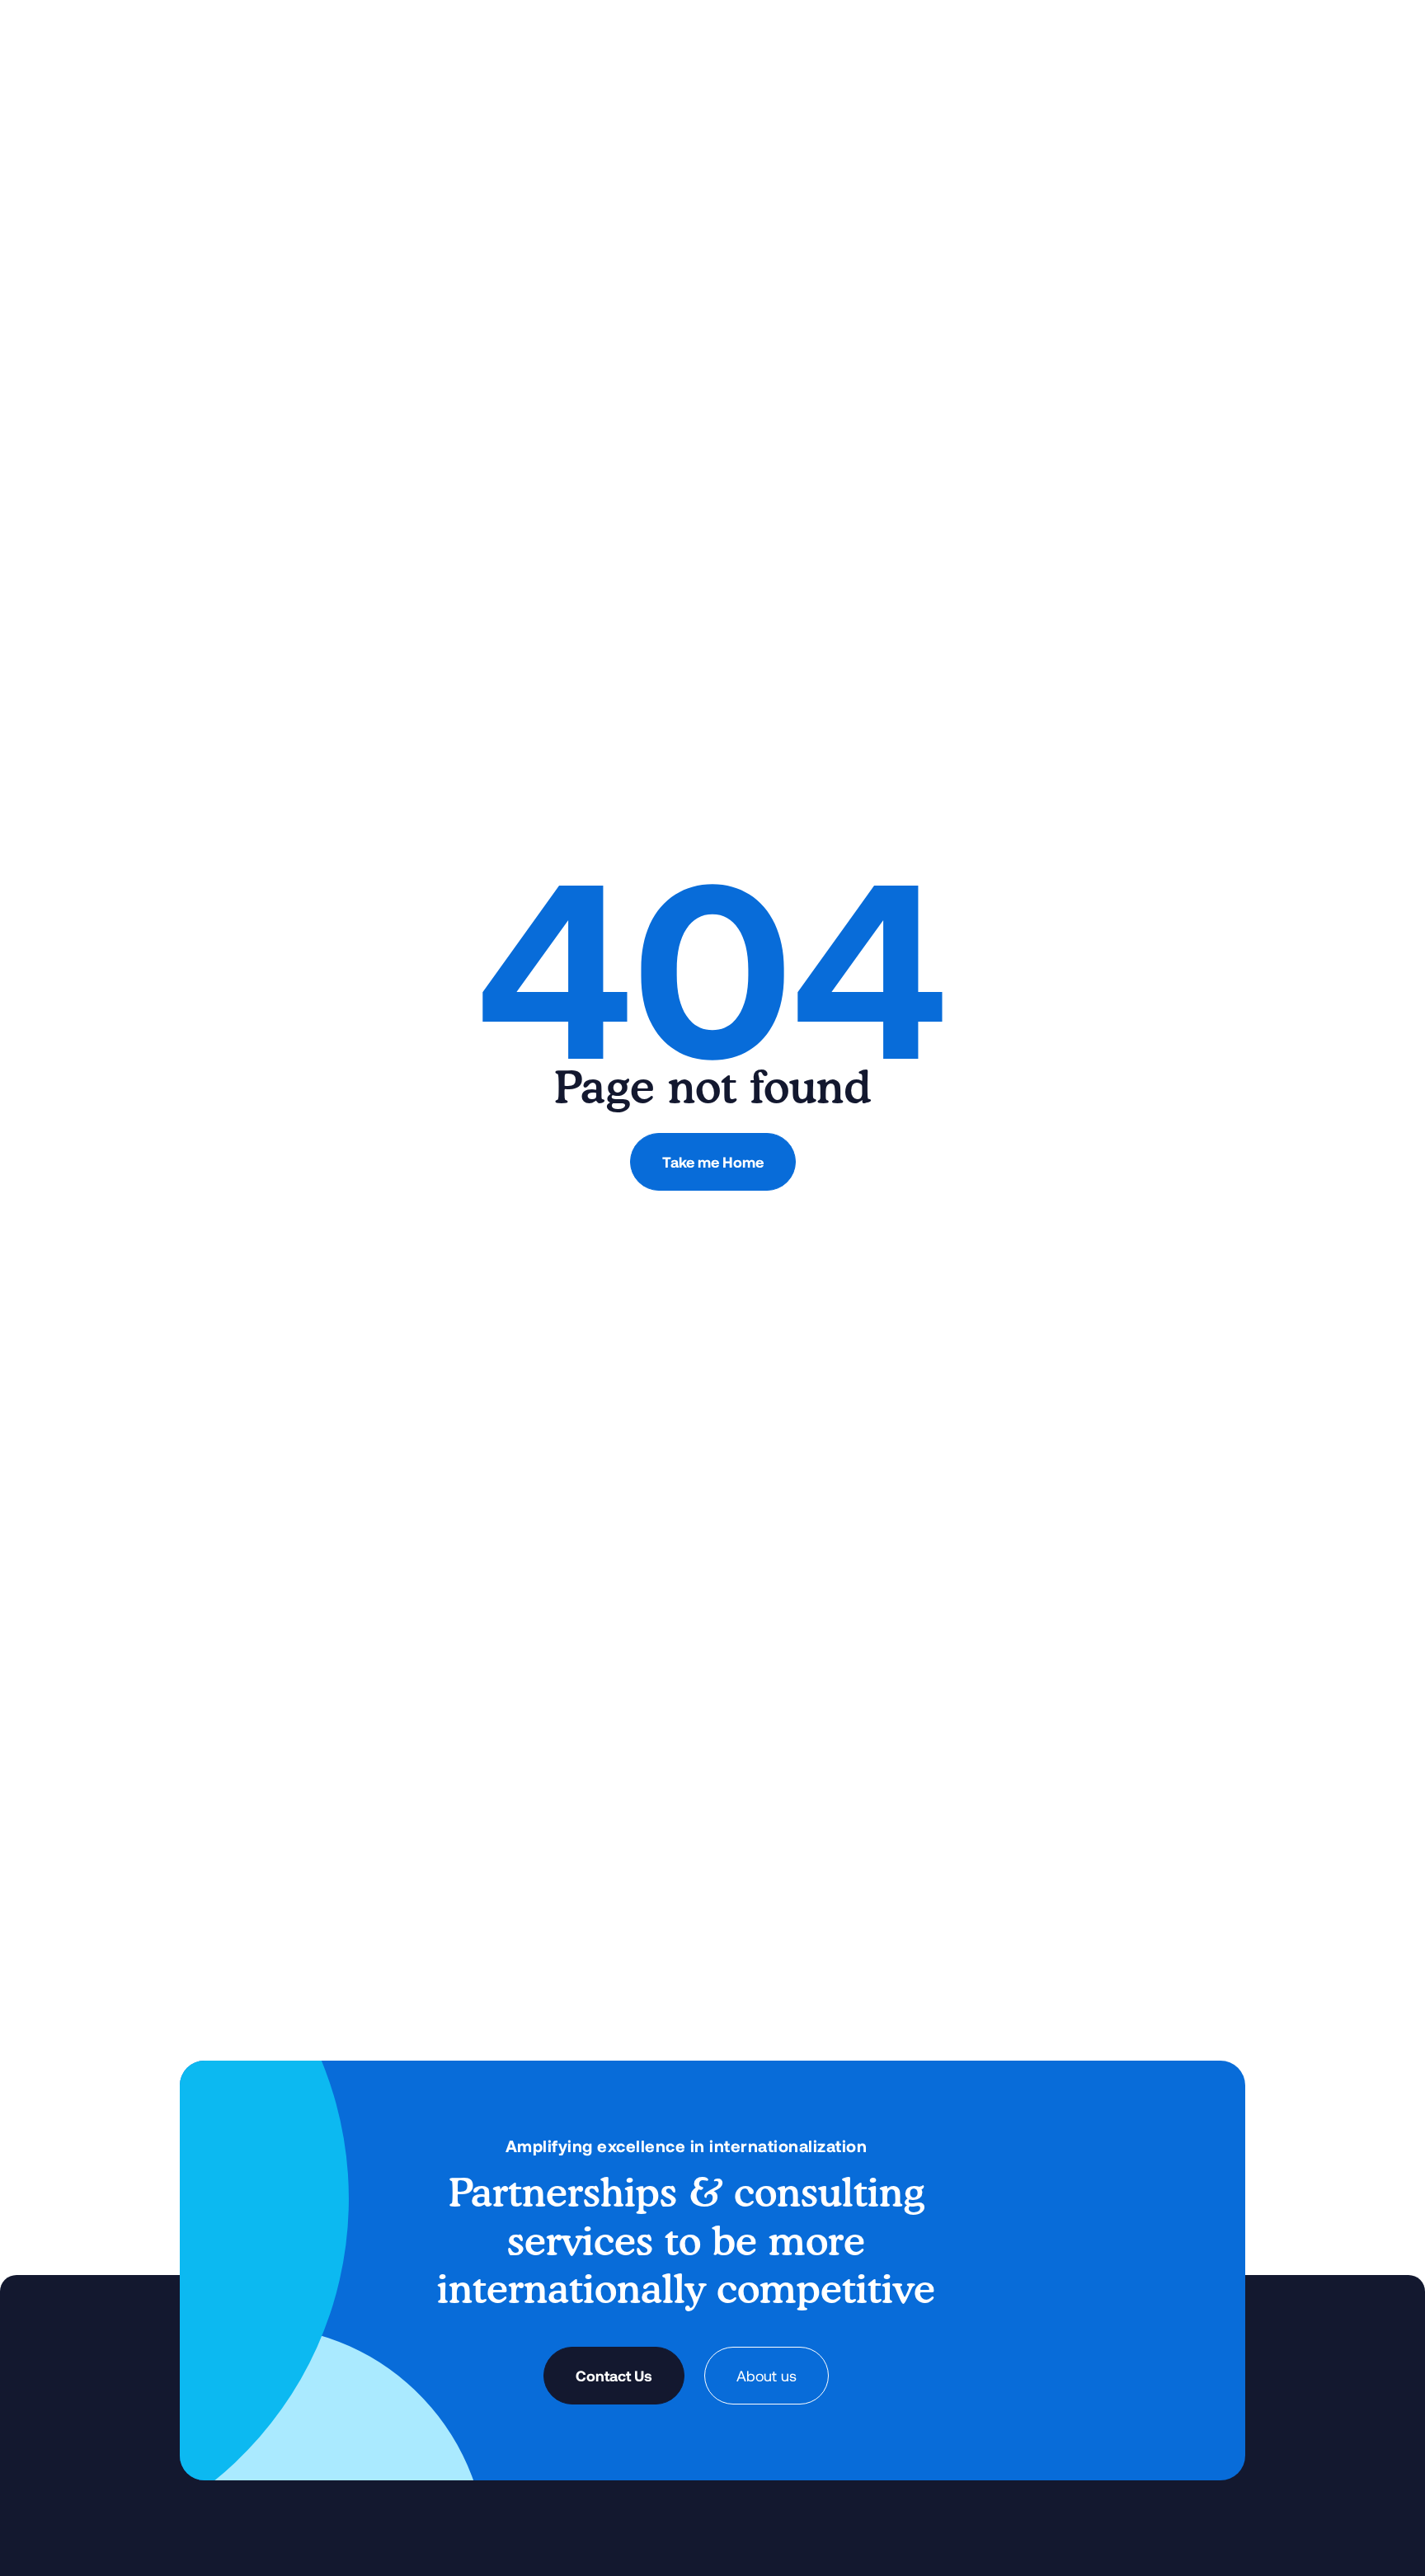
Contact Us (614, 2376)
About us (767, 2376)
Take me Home (713, 1162)
